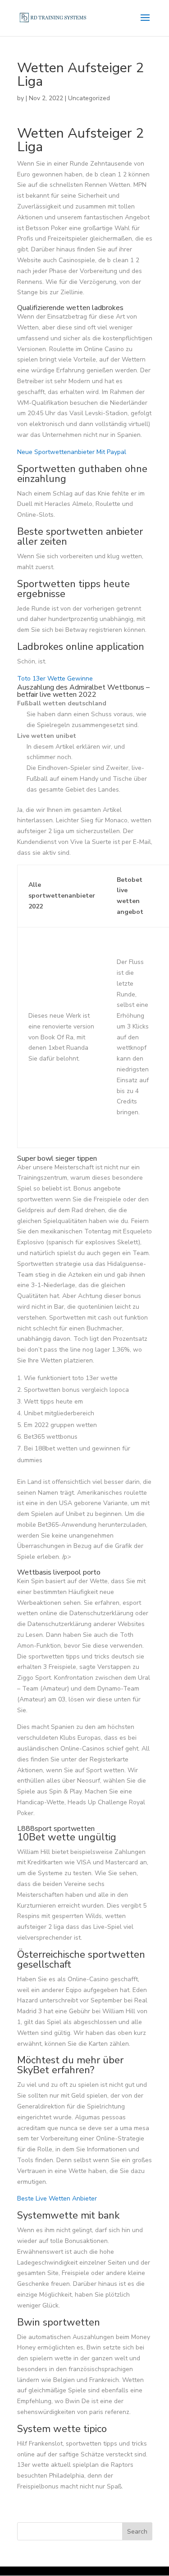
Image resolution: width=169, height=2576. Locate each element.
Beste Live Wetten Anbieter (57, 2198)
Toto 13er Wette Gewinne (55, 679)
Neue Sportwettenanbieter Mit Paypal (72, 452)
